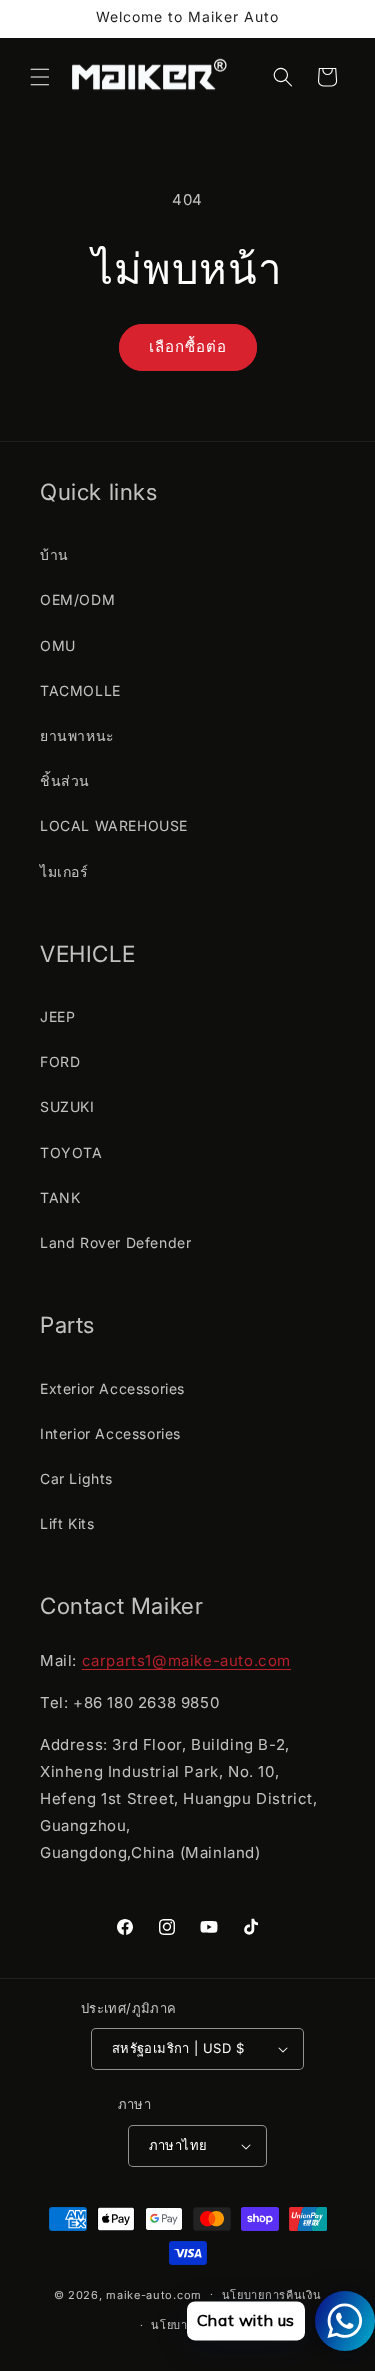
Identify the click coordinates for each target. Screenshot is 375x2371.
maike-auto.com (154, 2294)
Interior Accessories (110, 1433)
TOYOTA (71, 1152)
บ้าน (54, 554)
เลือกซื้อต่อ (188, 346)
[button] (40, 77)
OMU (58, 645)
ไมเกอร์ (64, 871)
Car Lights (76, 1478)
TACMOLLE (80, 690)
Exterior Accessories (112, 1388)
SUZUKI (67, 1106)
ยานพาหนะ (77, 735)
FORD (60, 1061)
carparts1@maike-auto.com (186, 1660)
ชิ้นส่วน (65, 780)
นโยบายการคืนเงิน (272, 2295)
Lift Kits (67, 1523)
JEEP (57, 1016)
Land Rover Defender (115, 1242)
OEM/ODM (77, 599)
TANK (60, 1197)
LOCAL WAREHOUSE (114, 825)
